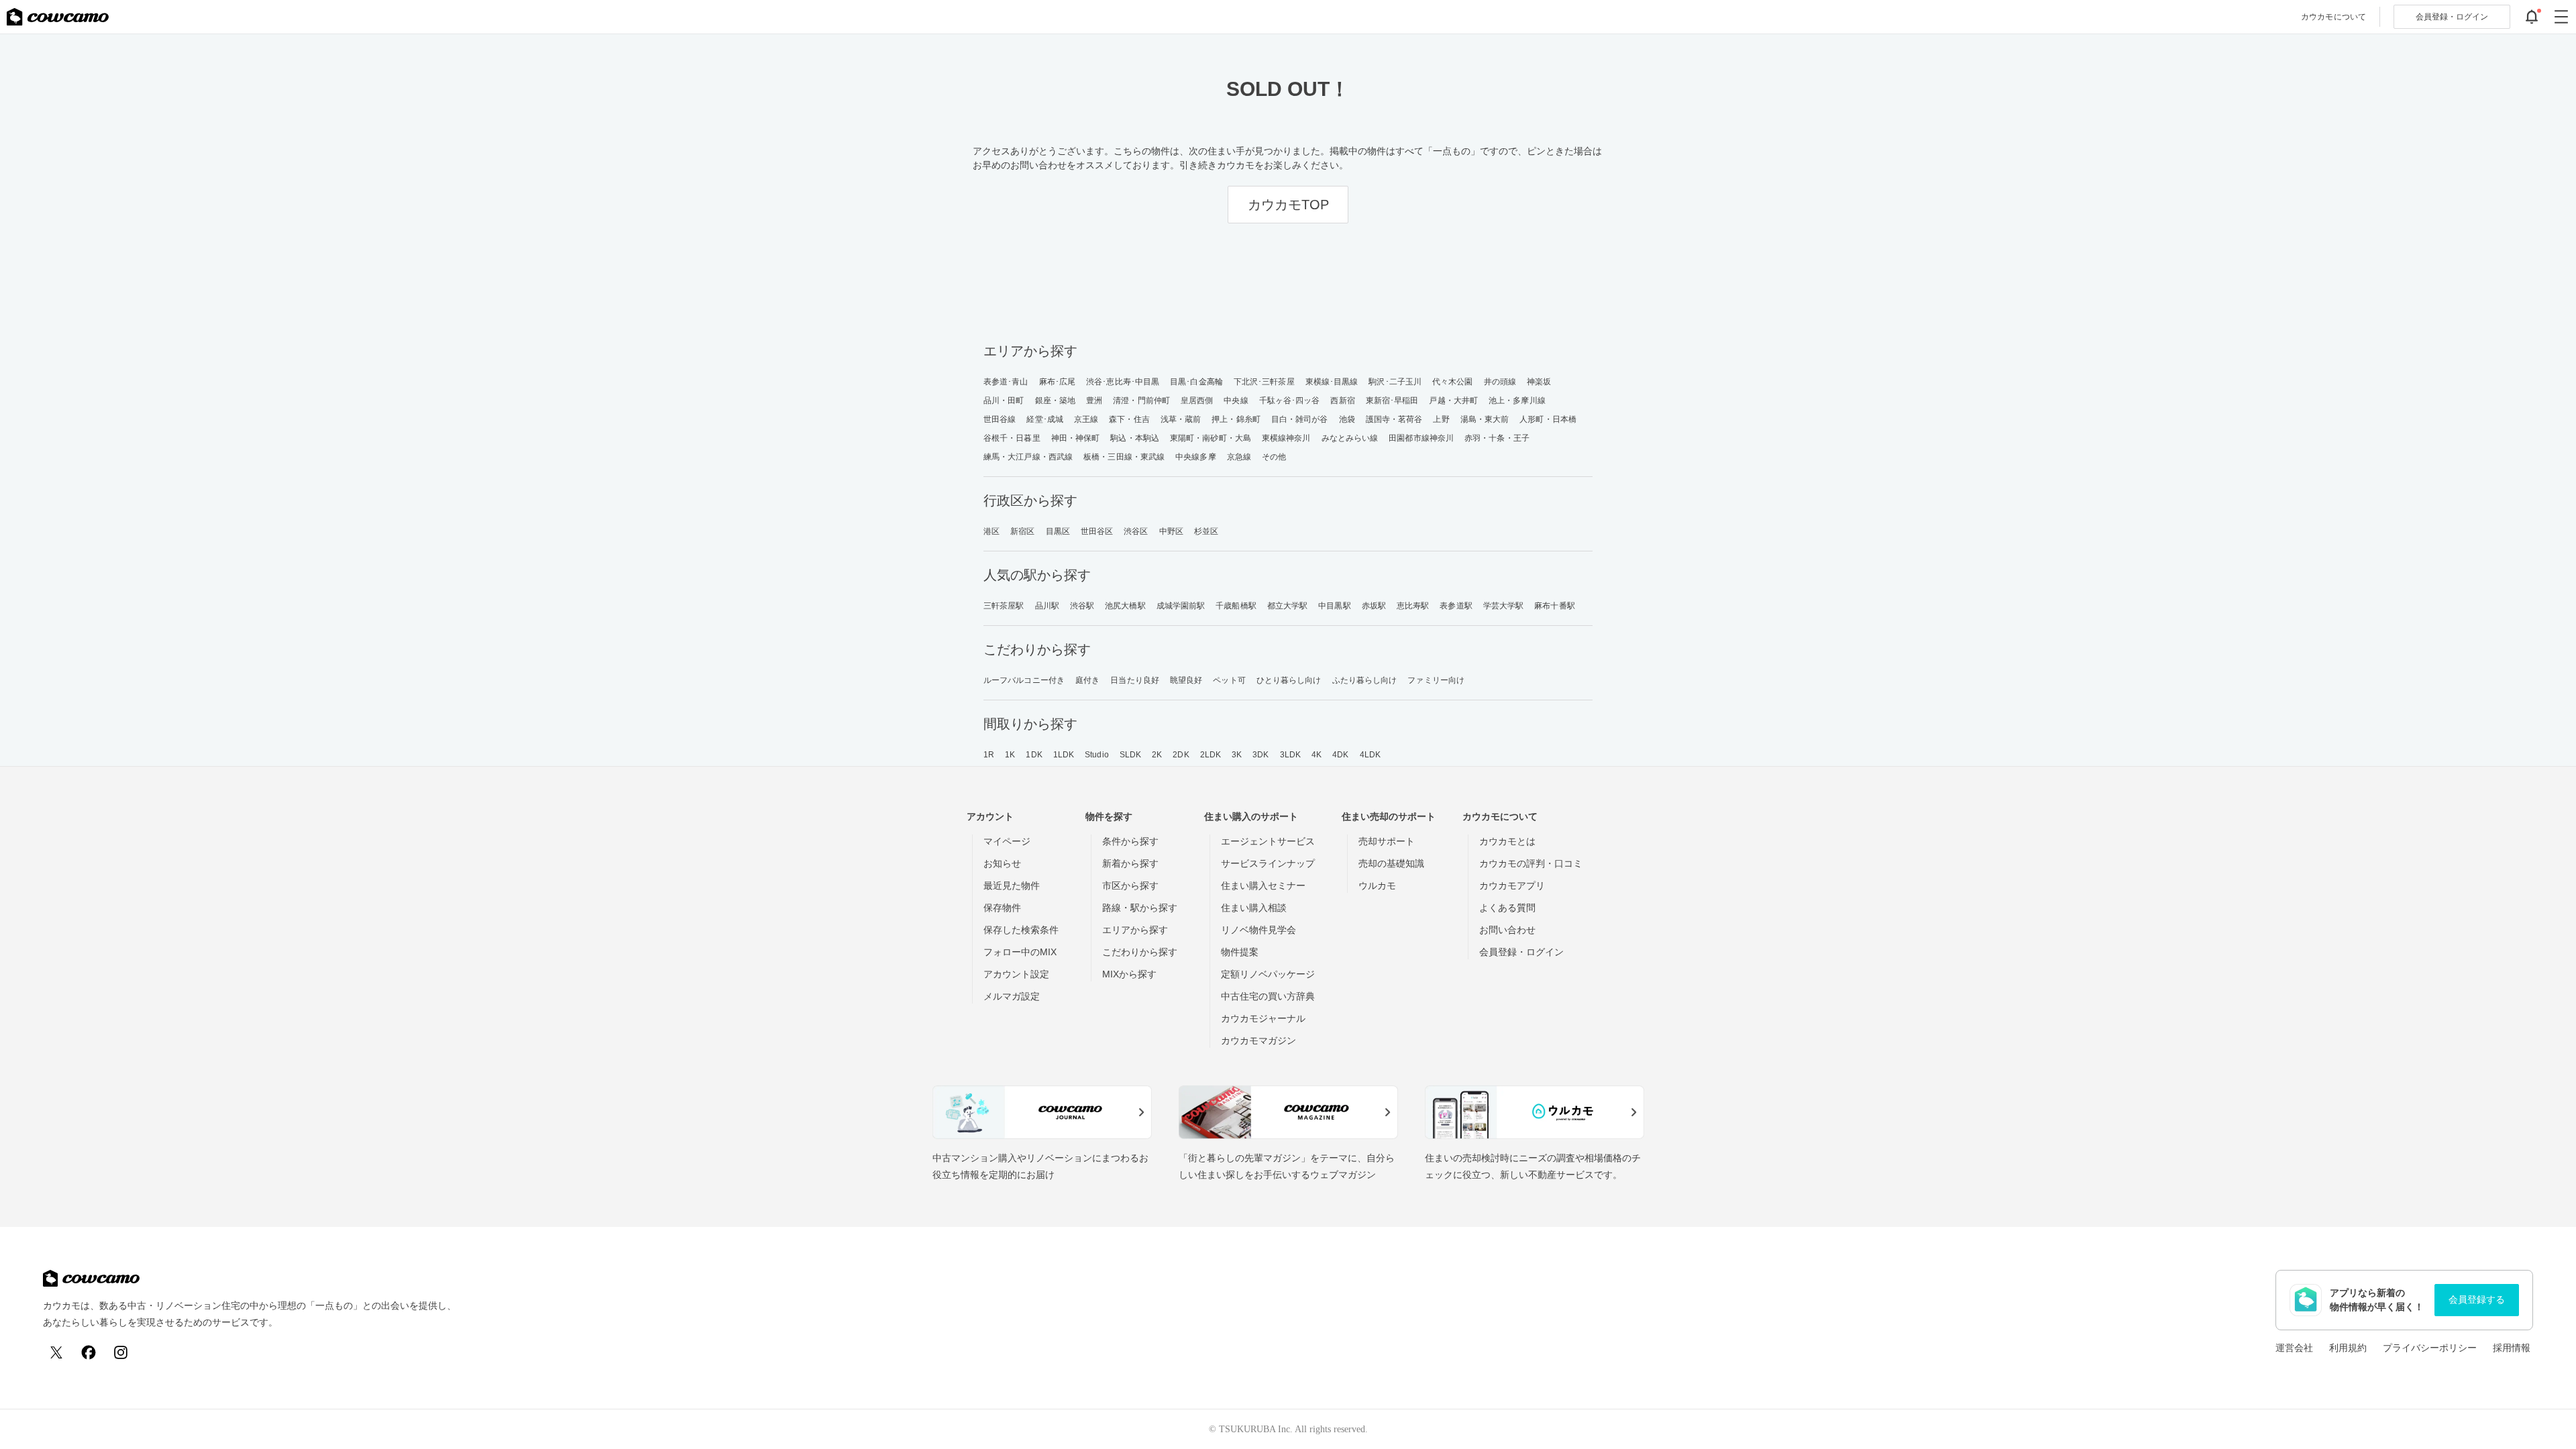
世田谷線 (1000, 419)
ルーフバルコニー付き (1024, 680)
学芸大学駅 (1504, 606)
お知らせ (1002, 863)
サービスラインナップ (1268, 863)
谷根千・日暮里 (1012, 438)
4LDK (1370, 755)
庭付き (1087, 680)
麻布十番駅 (1555, 606)
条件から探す (1130, 841)
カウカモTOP (1288, 205)
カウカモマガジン (1258, 1040)
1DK (1034, 755)
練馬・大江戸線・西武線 (1028, 457)
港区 (991, 531)
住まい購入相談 (1254, 908)
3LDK (1290, 755)
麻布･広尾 (1058, 382)
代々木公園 (1453, 382)
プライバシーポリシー (2430, 1348)
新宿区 (1022, 531)
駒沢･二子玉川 (1395, 382)
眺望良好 (1186, 680)
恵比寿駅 (1413, 606)
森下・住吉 (1129, 419)
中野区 (1171, 531)
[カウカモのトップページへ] (58, 17)
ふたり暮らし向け (1365, 680)
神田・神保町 (1076, 438)
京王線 (1086, 419)
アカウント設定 (1016, 974)
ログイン (2452, 17)
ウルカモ (1377, 885)
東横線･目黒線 (1332, 382)
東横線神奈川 (1286, 438)
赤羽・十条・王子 (1497, 438)
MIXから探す (1129, 974)
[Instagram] (121, 1352)
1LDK (1064, 755)
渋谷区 (1136, 531)
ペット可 (1229, 680)
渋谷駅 (1082, 606)
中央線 (1236, 400)
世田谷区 (1097, 531)
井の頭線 (1500, 382)
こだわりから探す (1140, 952)
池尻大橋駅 (1125, 606)
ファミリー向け (1436, 680)
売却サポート (1387, 841)
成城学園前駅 (1181, 606)
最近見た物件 (1012, 885)
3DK (1260, 755)
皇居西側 (1197, 400)
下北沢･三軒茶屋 (1264, 382)
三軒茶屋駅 (1004, 606)
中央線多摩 (1196, 457)
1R (989, 755)
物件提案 (1240, 952)
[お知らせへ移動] (2532, 17)
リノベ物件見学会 (1258, 930)
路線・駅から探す (1140, 908)
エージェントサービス (1268, 841)
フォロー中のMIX (1020, 952)
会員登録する (2477, 1299)
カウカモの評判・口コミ (1531, 863)
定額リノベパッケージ (1268, 974)
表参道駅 (1456, 606)
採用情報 (2512, 1348)
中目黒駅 (1334, 606)
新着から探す (1130, 863)
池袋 (1347, 419)
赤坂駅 (1374, 606)
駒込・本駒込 (1135, 438)
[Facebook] (89, 1352)
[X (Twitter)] (56, 1352)
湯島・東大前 (1485, 419)
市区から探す (1130, 885)
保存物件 (1002, 908)
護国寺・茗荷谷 (1394, 419)
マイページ (1007, 841)
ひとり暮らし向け (1289, 680)
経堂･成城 (1045, 419)
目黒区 (1058, 531)
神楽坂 (1539, 382)
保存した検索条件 (1021, 930)
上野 (1441, 419)
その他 (1274, 457)
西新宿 (1342, 400)
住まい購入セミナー (1263, 885)
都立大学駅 (1288, 606)
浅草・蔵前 (1181, 419)
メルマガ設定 (1012, 996)
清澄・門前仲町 (1141, 400)
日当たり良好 (1135, 680)
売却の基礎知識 (1391, 863)
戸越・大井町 (1453, 400)
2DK (1181, 755)
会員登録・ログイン (1521, 952)
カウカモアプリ (1512, 885)
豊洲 (1094, 400)
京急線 (1239, 457)
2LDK (1211, 755)
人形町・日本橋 (1548, 419)
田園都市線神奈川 (1421, 438)
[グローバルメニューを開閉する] (2561, 17)
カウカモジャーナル (1263, 1018)
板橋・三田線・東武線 (1124, 457)
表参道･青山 (1006, 382)
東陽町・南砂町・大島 (1211, 438)
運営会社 (2294, 1348)
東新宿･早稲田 (1392, 400)
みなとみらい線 (1350, 438)
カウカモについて (2333, 17)
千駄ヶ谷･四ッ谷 (1290, 400)
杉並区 (1206, 531)
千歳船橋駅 (1236, 606)
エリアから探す (1135, 930)
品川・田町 (1004, 400)
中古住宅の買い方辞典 (1268, 996)
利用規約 (2348, 1348)
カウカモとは (1507, 841)
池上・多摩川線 (1517, 400)
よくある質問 (1507, 908)
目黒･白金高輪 (1196, 382)
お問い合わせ (1507, 930)
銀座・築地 (1056, 400)
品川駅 (1047, 606)
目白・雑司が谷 (1300, 419)
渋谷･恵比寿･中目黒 (1123, 382)
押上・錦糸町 (1236, 419)
